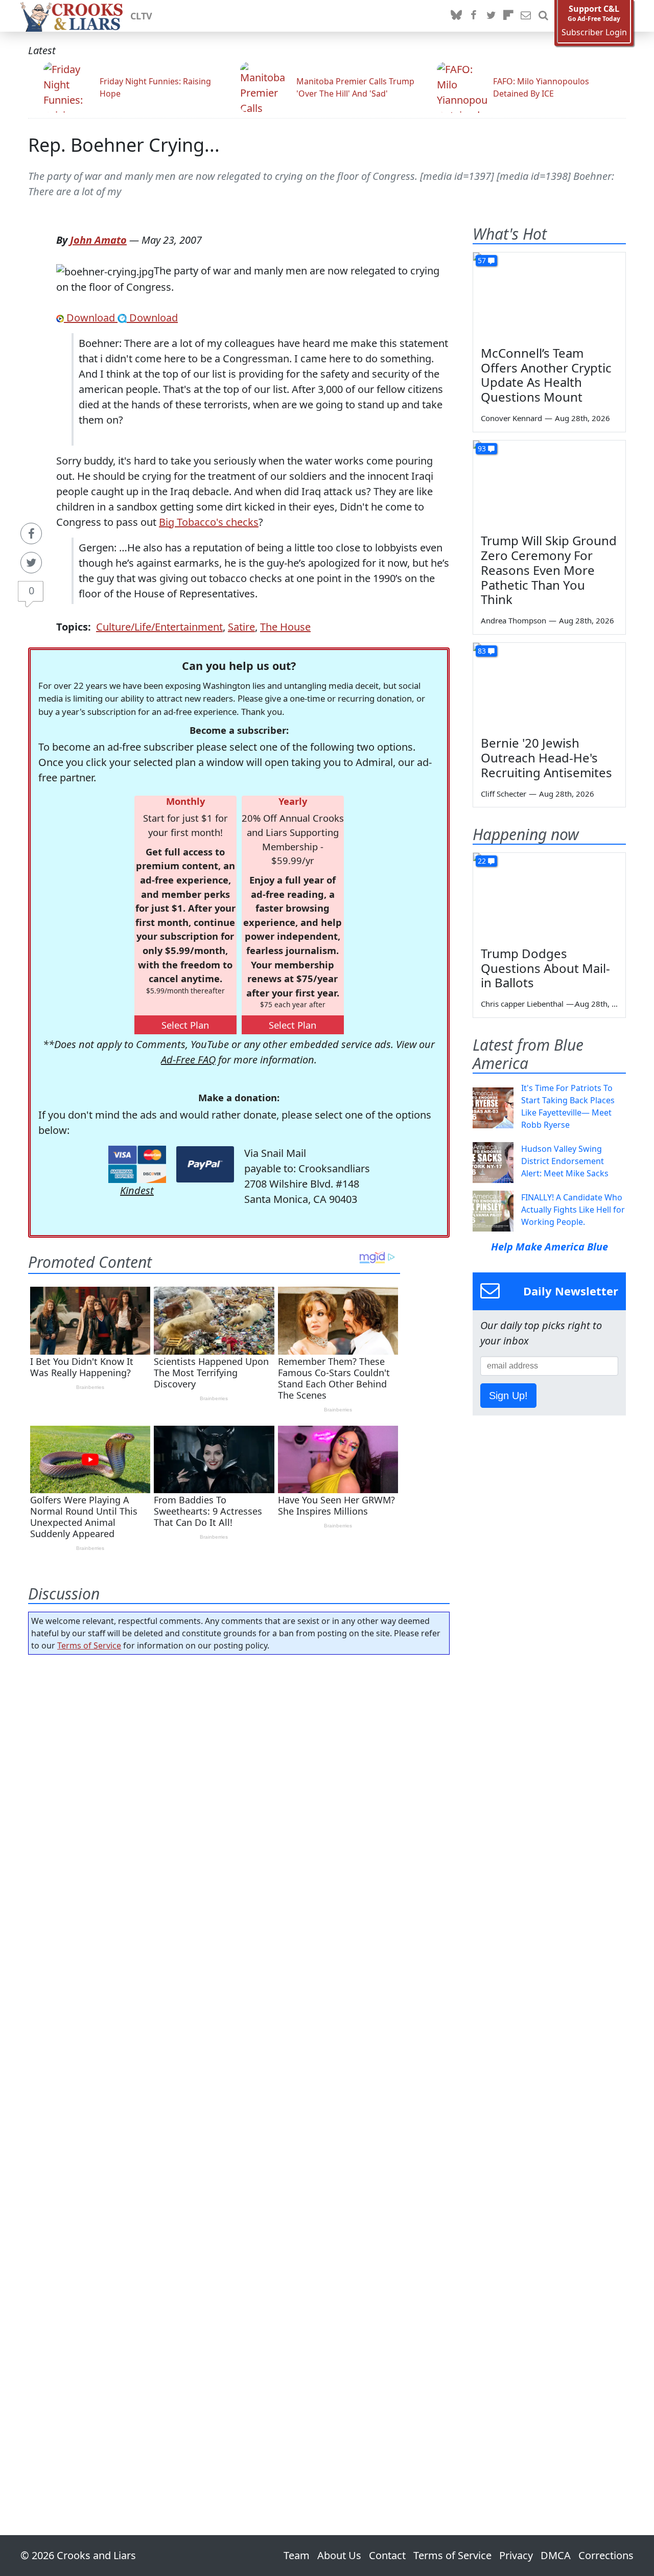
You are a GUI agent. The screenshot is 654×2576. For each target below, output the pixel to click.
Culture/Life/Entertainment (159, 627)
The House (285, 627)
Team (297, 2555)
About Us (339, 2555)
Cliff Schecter (504, 794)
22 (482, 861)
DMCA (556, 2555)
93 (482, 448)
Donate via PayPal (205, 1164)
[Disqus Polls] (239, 1795)
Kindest (137, 1190)
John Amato (98, 240)
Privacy (516, 2555)
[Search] (543, 16)
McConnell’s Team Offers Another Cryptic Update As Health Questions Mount (546, 375)
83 (482, 651)
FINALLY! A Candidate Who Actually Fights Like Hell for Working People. (573, 1210)
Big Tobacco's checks (209, 522)
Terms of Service (89, 1645)
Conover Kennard (511, 418)
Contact (387, 2555)
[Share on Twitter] (31, 563)
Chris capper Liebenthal (522, 1004)
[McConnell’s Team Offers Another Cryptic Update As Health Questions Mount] (549, 295)
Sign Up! (508, 1396)
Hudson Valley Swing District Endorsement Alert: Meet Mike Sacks (565, 1161)
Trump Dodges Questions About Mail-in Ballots (545, 968)
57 (482, 260)
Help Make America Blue (550, 1247)
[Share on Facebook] (31, 533)
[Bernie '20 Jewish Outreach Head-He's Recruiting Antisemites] (549, 686)
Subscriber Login (594, 32)
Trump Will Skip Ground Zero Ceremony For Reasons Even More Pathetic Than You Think (549, 570)
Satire (241, 627)
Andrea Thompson (513, 620)
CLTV (141, 16)
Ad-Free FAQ (188, 1060)
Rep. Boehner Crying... (124, 145)
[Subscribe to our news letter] (526, 16)
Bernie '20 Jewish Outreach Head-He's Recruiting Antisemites (546, 758)
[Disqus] (239, 2066)
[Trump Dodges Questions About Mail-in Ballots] (549, 896)
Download (91, 318)
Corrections (606, 2555)
